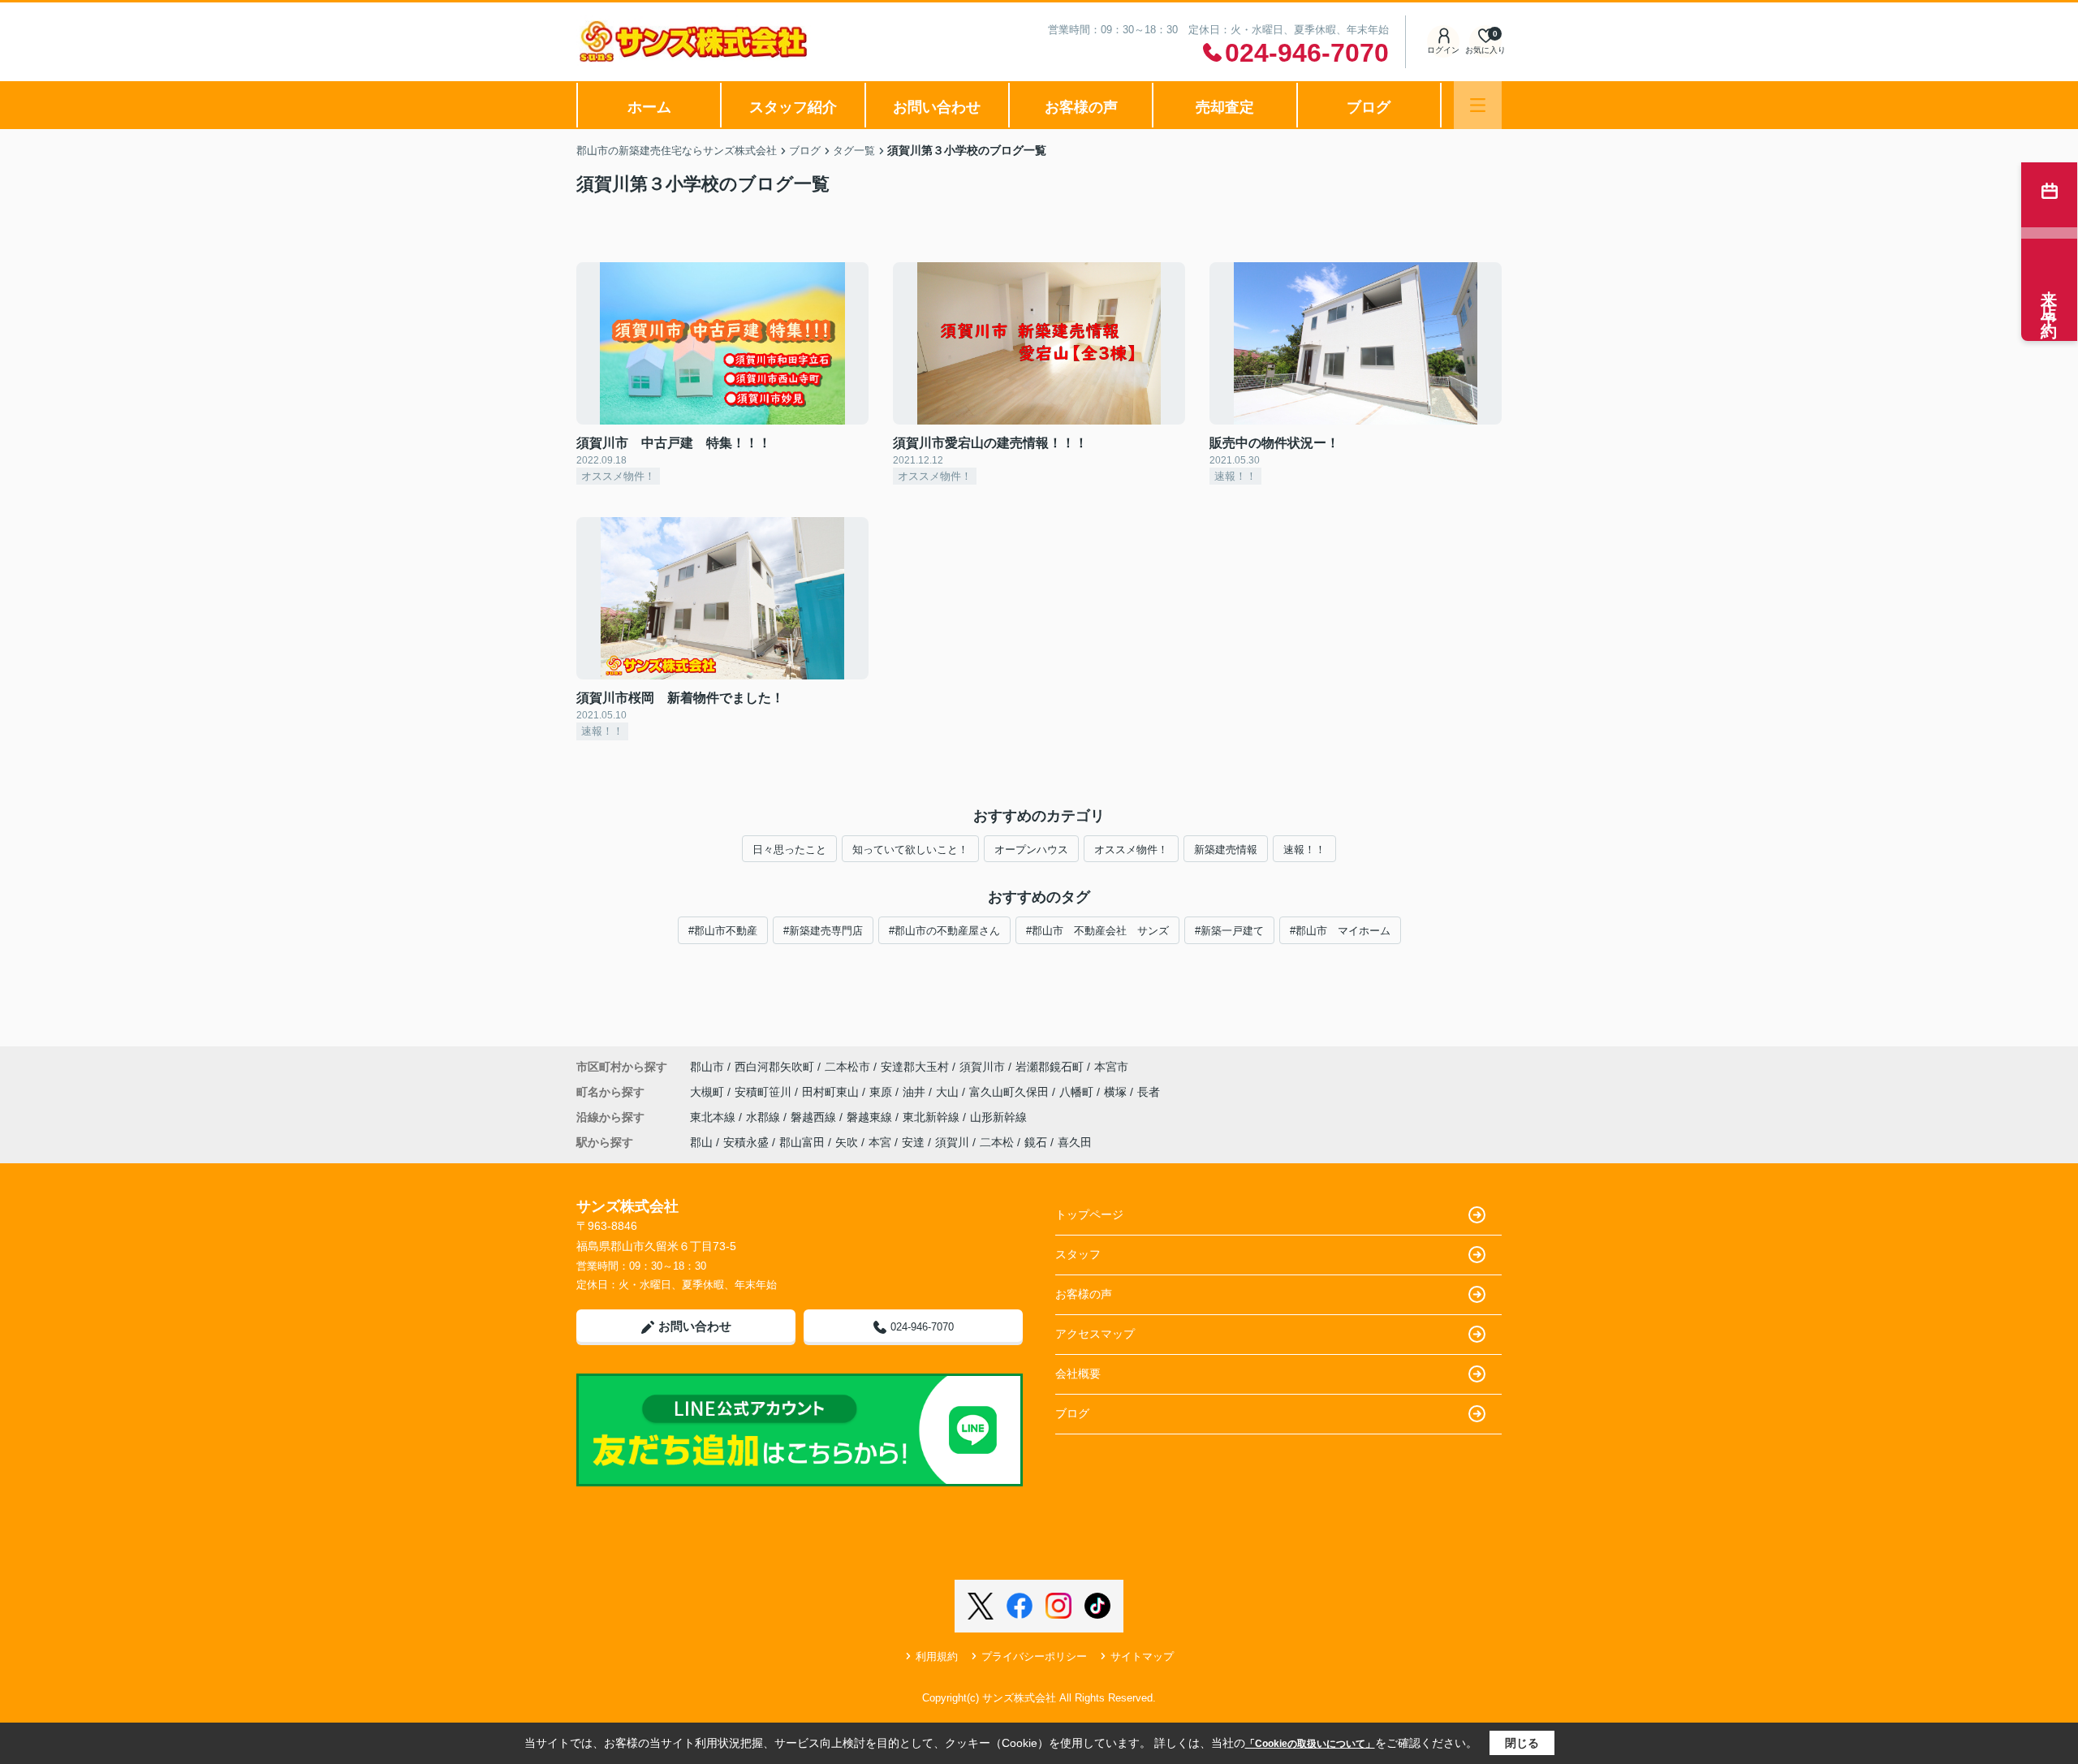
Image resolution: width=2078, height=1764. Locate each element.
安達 (913, 1142)
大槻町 (709, 1092)
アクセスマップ (1095, 1334)
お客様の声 (1081, 107)
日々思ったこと (789, 850)
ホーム (649, 107)
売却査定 (1225, 107)
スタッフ (1078, 1254)
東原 (882, 1092)
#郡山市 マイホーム (1340, 931)
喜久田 (1075, 1142)
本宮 (880, 1142)
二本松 (997, 1142)
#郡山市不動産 (723, 931)
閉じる (1522, 1743)
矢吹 (847, 1142)
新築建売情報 (1226, 850)
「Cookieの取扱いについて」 (1310, 1744)
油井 (916, 1092)
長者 (1149, 1092)
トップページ (1089, 1214)
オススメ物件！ (1131, 850)
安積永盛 (746, 1142)
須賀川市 (982, 1067)
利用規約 (937, 1656)
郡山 (701, 1142)
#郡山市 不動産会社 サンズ (1097, 931)
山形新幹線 (998, 1117)
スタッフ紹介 (793, 107)
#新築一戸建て (1229, 931)
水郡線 (765, 1117)
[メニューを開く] (1478, 105)
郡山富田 (802, 1142)
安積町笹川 (765, 1092)
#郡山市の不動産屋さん (944, 931)
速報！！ (1304, 850)
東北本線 (714, 1117)
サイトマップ (1142, 1656)
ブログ (1369, 107)
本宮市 (1111, 1067)
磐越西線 (815, 1117)
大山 (949, 1092)
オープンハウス (1031, 850)
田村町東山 (832, 1092)
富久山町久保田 (1011, 1092)
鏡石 (1036, 1142)
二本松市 (847, 1067)
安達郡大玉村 (915, 1067)
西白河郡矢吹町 (774, 1067)
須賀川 (952, 1142)
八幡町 (1078, 1092)
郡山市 (707, 1067)
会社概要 (1078, 1374)
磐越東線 (871, 1117)
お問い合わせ (937, 107)
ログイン (1443, 50)
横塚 (1117, 1092)
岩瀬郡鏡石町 (1050, 1067)
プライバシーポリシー (1034, 1656)
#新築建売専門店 (823, 931)
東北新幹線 (933, 1117)
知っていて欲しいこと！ (910, 850)
